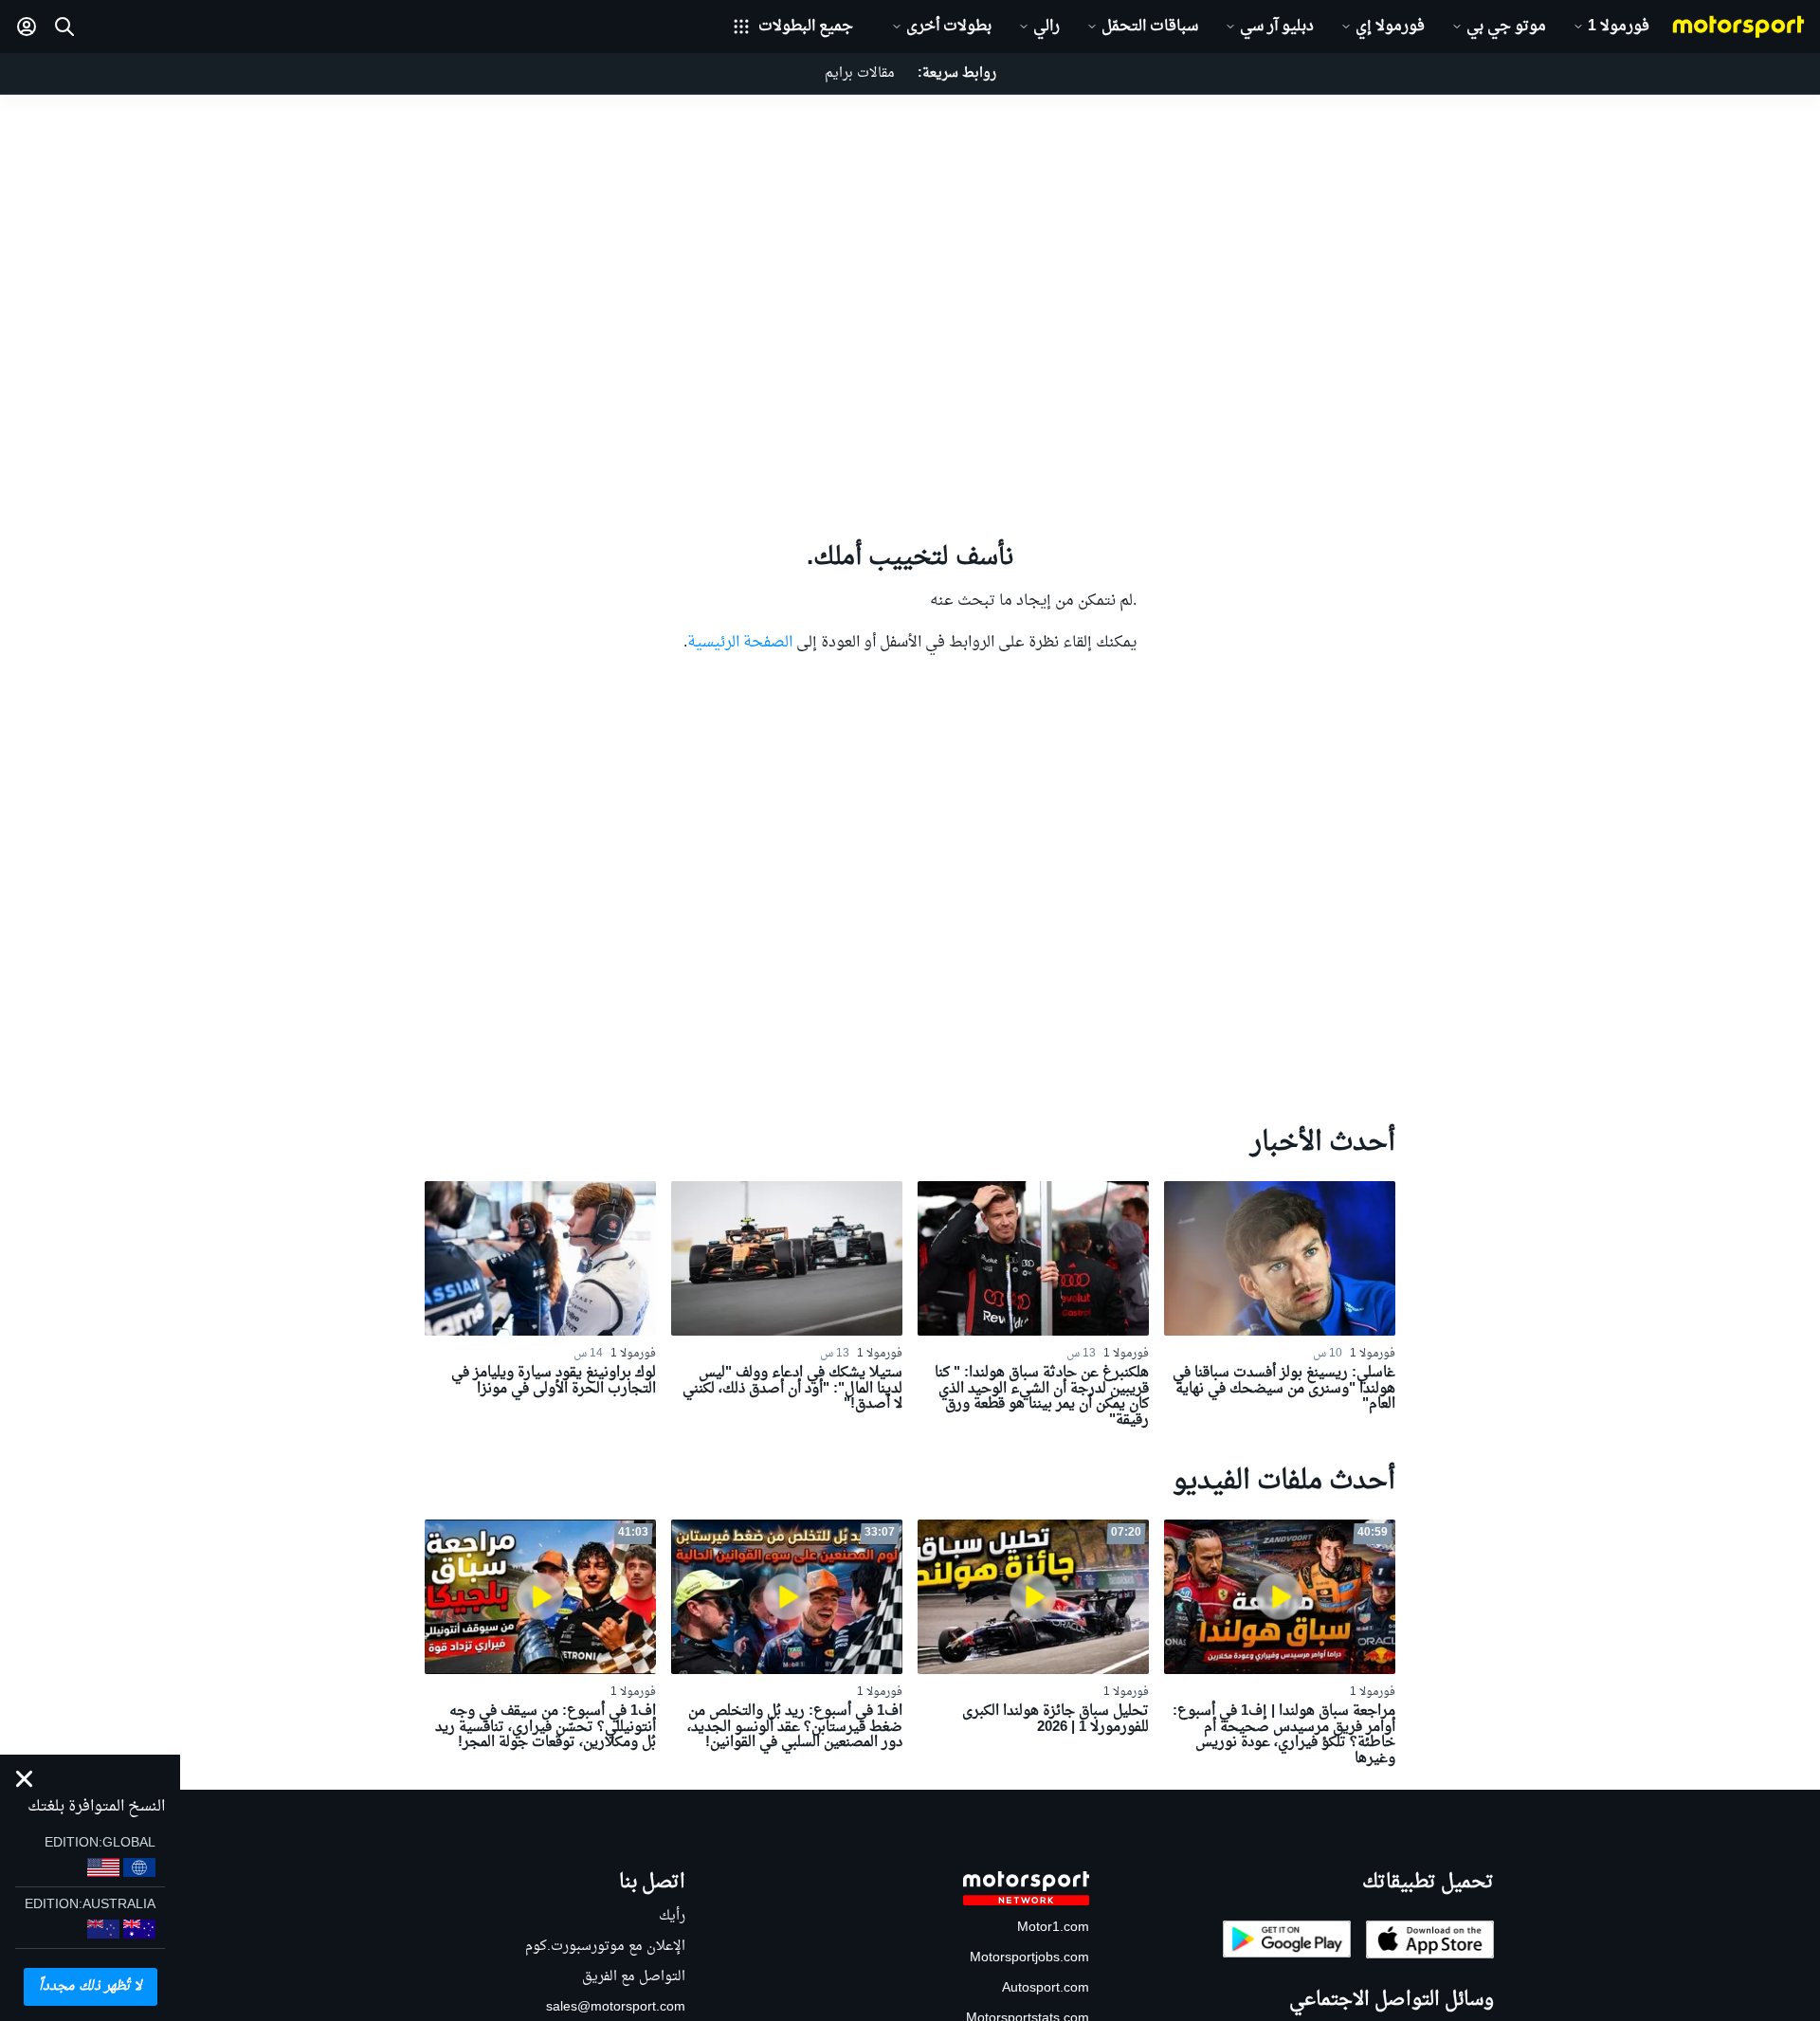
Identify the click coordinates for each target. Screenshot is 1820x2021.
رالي (1046, 27)
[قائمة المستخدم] (27, 27)
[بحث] (64, 27)
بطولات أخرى (949, 27)
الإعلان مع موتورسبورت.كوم (605, 1947)
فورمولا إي (1390, 27)
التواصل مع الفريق (634, 1977)
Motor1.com (1053, 1928)
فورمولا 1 (1619, 27)
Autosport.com (1046, 1988)
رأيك (672, 1916)
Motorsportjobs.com (1029, 1958)
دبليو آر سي (1277, 27)
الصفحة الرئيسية (740, 643)
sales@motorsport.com (616, 2007)
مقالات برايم (860, 73)
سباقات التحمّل (1150, 27)
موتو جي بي (1506, 27)
